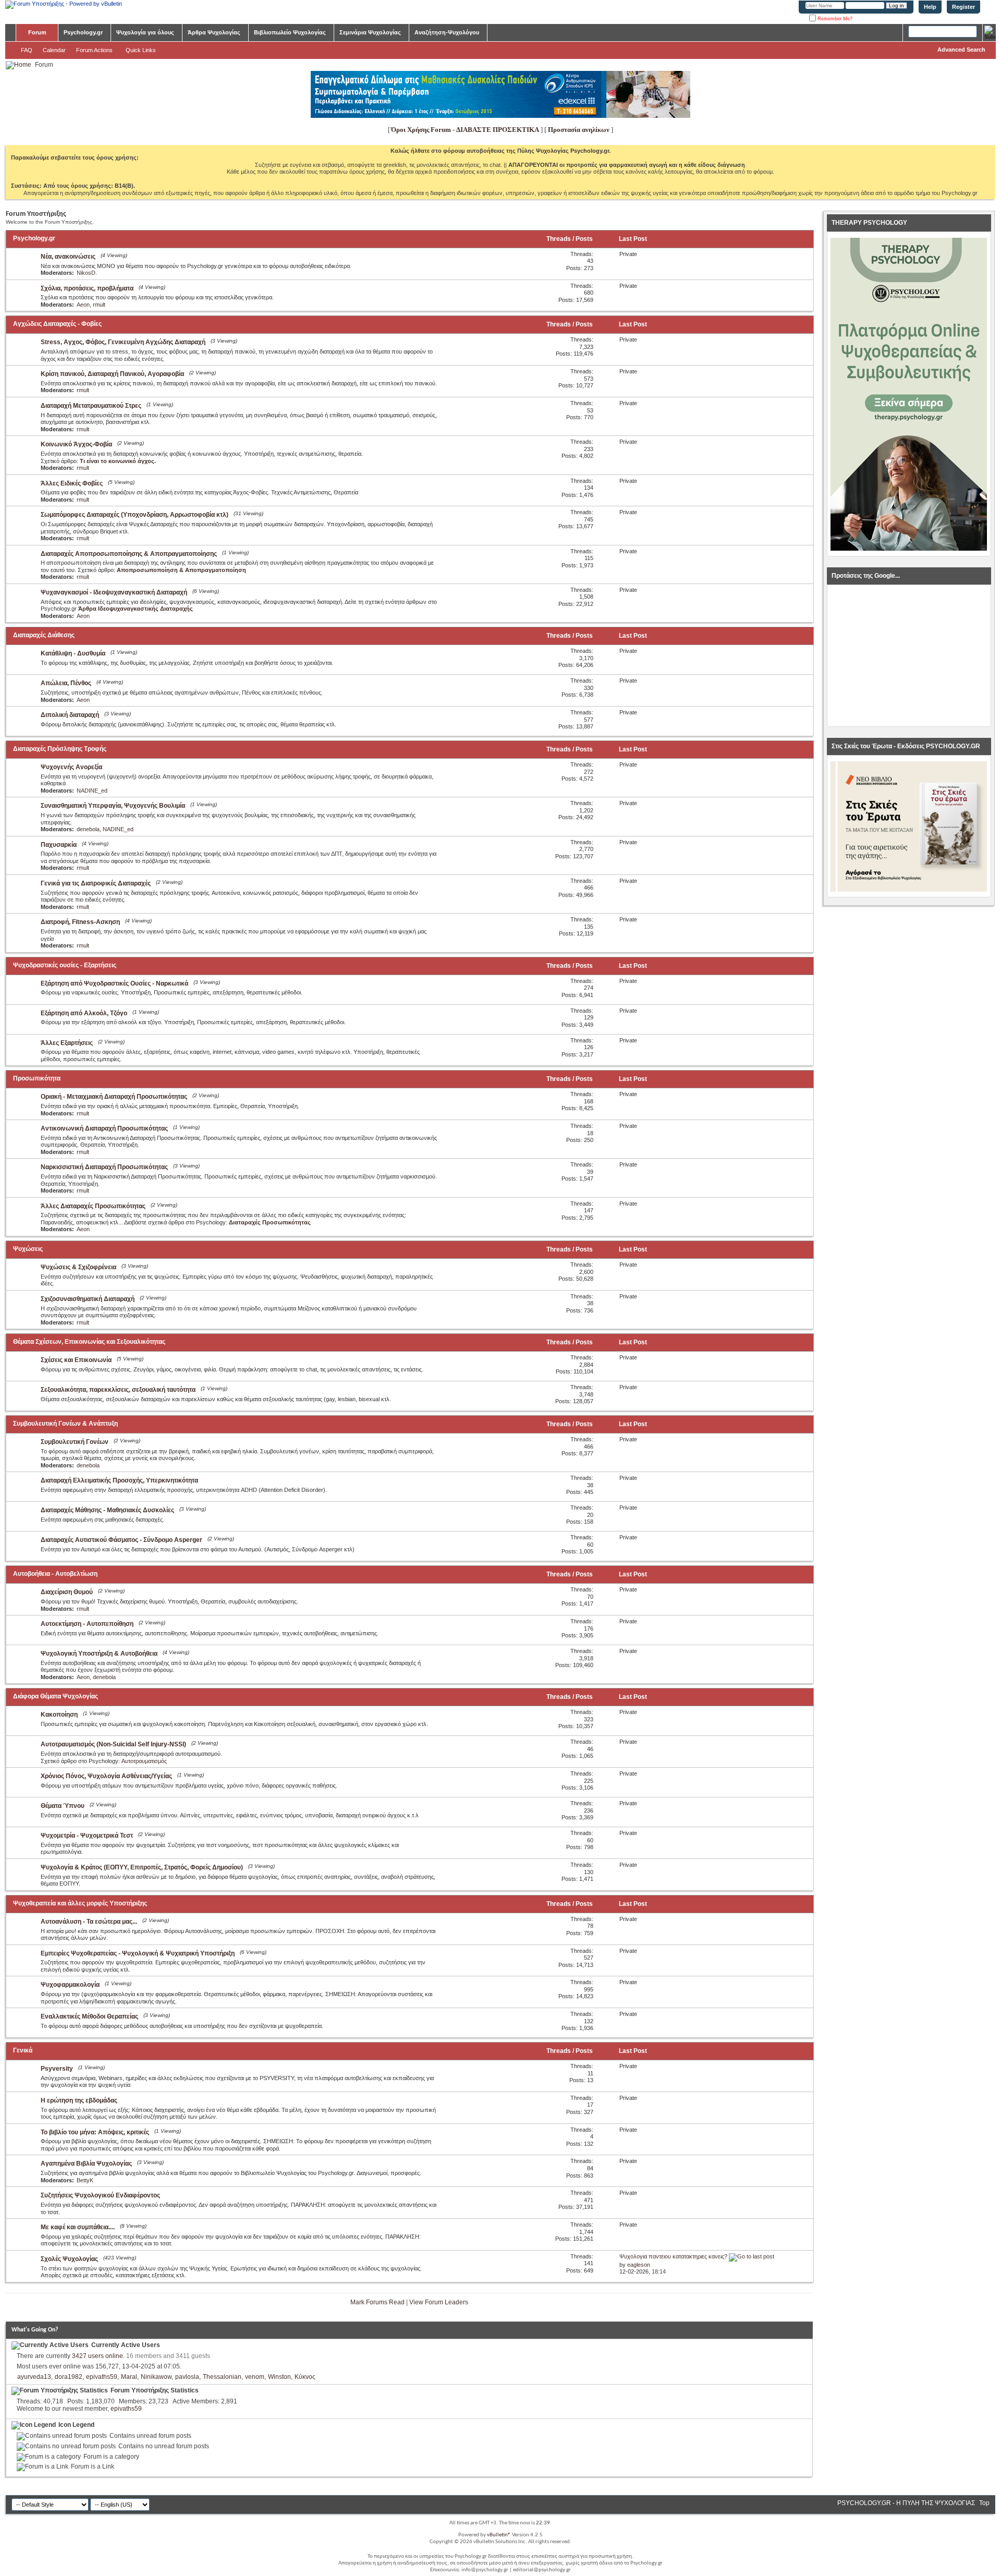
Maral (129, 2377)
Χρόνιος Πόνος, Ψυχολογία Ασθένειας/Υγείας (106, 1776)
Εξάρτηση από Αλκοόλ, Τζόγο (84, 1013)
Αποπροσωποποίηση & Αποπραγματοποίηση (181, 570)
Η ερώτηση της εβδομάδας (79, 2100)
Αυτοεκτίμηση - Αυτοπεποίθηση (87, 1624)
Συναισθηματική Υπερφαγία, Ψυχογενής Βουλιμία (113, 806)
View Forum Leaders (439, 2302)
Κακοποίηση (59, 1715)
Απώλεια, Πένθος (66, 683)
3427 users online (97, 2356)
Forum (37, 32)
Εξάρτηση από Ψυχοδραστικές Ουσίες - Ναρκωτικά (114, 983)
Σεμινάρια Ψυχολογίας (370, 32)
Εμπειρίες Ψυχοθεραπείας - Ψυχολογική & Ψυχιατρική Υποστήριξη (138, 1953)
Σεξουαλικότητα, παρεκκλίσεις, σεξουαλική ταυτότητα (118, 1390)
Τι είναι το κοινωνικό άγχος (117, 461)
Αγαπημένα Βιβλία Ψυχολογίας (86, 2164)
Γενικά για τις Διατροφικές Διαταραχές (96, 883)
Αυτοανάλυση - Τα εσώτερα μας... (89, 1922)
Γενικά (23, 2050)
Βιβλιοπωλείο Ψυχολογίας (290, 32)
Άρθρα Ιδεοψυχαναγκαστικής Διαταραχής (136, 609)
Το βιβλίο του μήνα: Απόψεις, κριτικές (95, 2132)
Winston (279, 2377)
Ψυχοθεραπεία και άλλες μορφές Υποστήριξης (80, 1903)
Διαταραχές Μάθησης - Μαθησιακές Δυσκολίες (107, 1510)
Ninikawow (156, 2377)
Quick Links (141, 50)
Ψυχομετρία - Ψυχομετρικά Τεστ (87, 1836)
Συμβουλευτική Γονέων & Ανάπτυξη (65, 1424)
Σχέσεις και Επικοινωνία (76, 1360)
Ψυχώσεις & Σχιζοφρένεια (78, 1267)
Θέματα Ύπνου (63, 1806)
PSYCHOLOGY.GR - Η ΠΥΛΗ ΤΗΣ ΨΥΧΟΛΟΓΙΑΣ (906, 2503)
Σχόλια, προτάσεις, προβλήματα (87, 288)
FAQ (27, 50)
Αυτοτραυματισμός (144, 1761)
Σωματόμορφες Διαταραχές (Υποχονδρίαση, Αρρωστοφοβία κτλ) (135, 515)
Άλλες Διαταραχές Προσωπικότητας (93, 1206)
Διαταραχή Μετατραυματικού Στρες (91, 406)
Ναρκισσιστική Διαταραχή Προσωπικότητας (104, 1167)
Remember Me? (834, 19)
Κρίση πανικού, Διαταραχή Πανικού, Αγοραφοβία (112, 374)
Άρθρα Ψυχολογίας (214, 32)
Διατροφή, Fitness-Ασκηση (80, 922)
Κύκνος (305, 2377)
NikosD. (87, 273)
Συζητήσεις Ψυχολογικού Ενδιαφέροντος (100, 2195)
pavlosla (187, 2377)
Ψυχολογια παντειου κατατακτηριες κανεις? (673, 2256)
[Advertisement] (909, 656)
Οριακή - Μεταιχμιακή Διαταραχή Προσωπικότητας (114, 1097)
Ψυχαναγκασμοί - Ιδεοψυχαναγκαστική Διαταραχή (114, 592)
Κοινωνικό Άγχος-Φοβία (76, 444)
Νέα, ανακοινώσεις (68, 257)
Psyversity (57, 2069)
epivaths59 (102, 2377)
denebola (88, 829)
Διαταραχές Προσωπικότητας (270, 1222)
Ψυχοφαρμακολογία (70, 1985)
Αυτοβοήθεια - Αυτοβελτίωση (55, 1574)
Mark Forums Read (377, 2302)
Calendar (54, 50)
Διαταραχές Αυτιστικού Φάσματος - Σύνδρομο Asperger (121, 1540)
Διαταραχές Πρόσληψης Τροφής (60, 749)
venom (255, 2377)
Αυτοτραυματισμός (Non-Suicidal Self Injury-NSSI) (113, 1744)
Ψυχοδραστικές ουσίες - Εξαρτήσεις (65, 965)
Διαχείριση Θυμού (67, 1592)
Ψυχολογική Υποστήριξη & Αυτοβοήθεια (99, 1654)
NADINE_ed (92, 791)
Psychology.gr (83, 32)
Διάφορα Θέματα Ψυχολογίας (56, 1696)
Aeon (83, 305)
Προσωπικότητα (37, 1078)
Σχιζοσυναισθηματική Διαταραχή (88, 1299)
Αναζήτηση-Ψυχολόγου (447, 32)
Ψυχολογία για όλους (145, 32)
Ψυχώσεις (28, 1249)
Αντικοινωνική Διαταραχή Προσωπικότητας (104, 1128)
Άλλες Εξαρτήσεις (67, 1043)
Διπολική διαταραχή (70, 715)
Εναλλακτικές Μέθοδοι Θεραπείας (89, 2016)
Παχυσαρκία (59, 845)
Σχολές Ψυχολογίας (69, 2259)
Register (963, 7)
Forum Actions (94, 50)
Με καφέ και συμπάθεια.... (78, 2227)
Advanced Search (961, 50)
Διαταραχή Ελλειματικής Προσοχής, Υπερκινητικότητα (119, 1480)
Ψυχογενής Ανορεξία (71, 767)
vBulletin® (499, 2535)
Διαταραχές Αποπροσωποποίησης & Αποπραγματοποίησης (129, 554)
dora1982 (69, 2377)
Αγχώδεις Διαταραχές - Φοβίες (57, 324)
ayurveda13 (34, 2377)
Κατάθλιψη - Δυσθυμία (73, 653)
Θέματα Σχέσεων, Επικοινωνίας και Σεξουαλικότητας (89, 1342)
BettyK (85, 2180)
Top (984, 2503)
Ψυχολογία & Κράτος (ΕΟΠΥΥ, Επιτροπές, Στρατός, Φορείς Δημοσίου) (142, 1867)
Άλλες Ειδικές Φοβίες (72, 483)
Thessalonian (222, 2377)
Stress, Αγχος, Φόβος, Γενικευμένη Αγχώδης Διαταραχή (123, 342)
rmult (99, 305)
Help (930, 7)
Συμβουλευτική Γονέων (75, 1442)
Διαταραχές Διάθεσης (44, 635)
